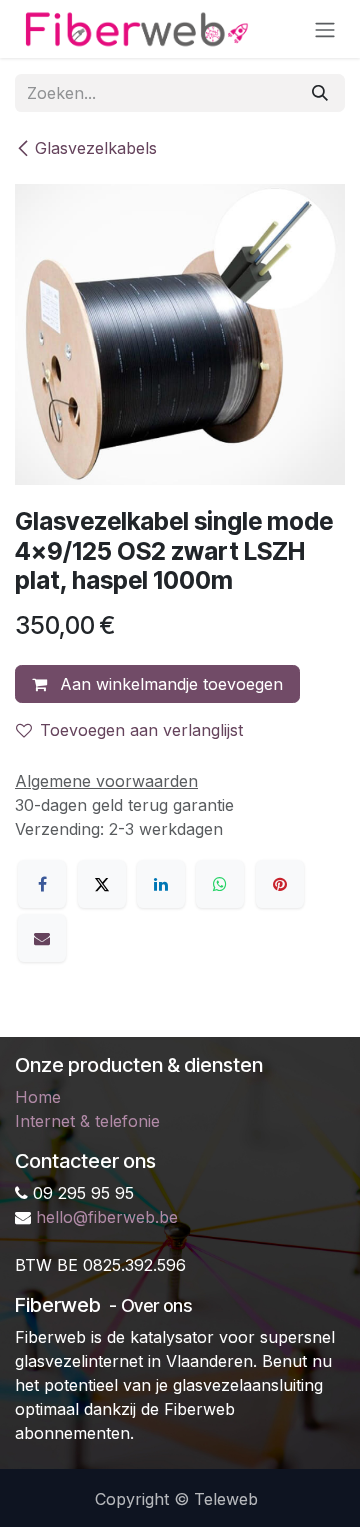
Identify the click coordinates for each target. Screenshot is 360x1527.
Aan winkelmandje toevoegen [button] (169, 684)
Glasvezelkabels (96, 148)
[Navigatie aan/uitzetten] (325, 29)
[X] (102, 884)
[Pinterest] (280, 884)
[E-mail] (42, 938)
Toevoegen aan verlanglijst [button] (141, 730)
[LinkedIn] (161, 884)
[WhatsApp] (220, 884)
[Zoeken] (320, 93)
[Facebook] (42, 884)
